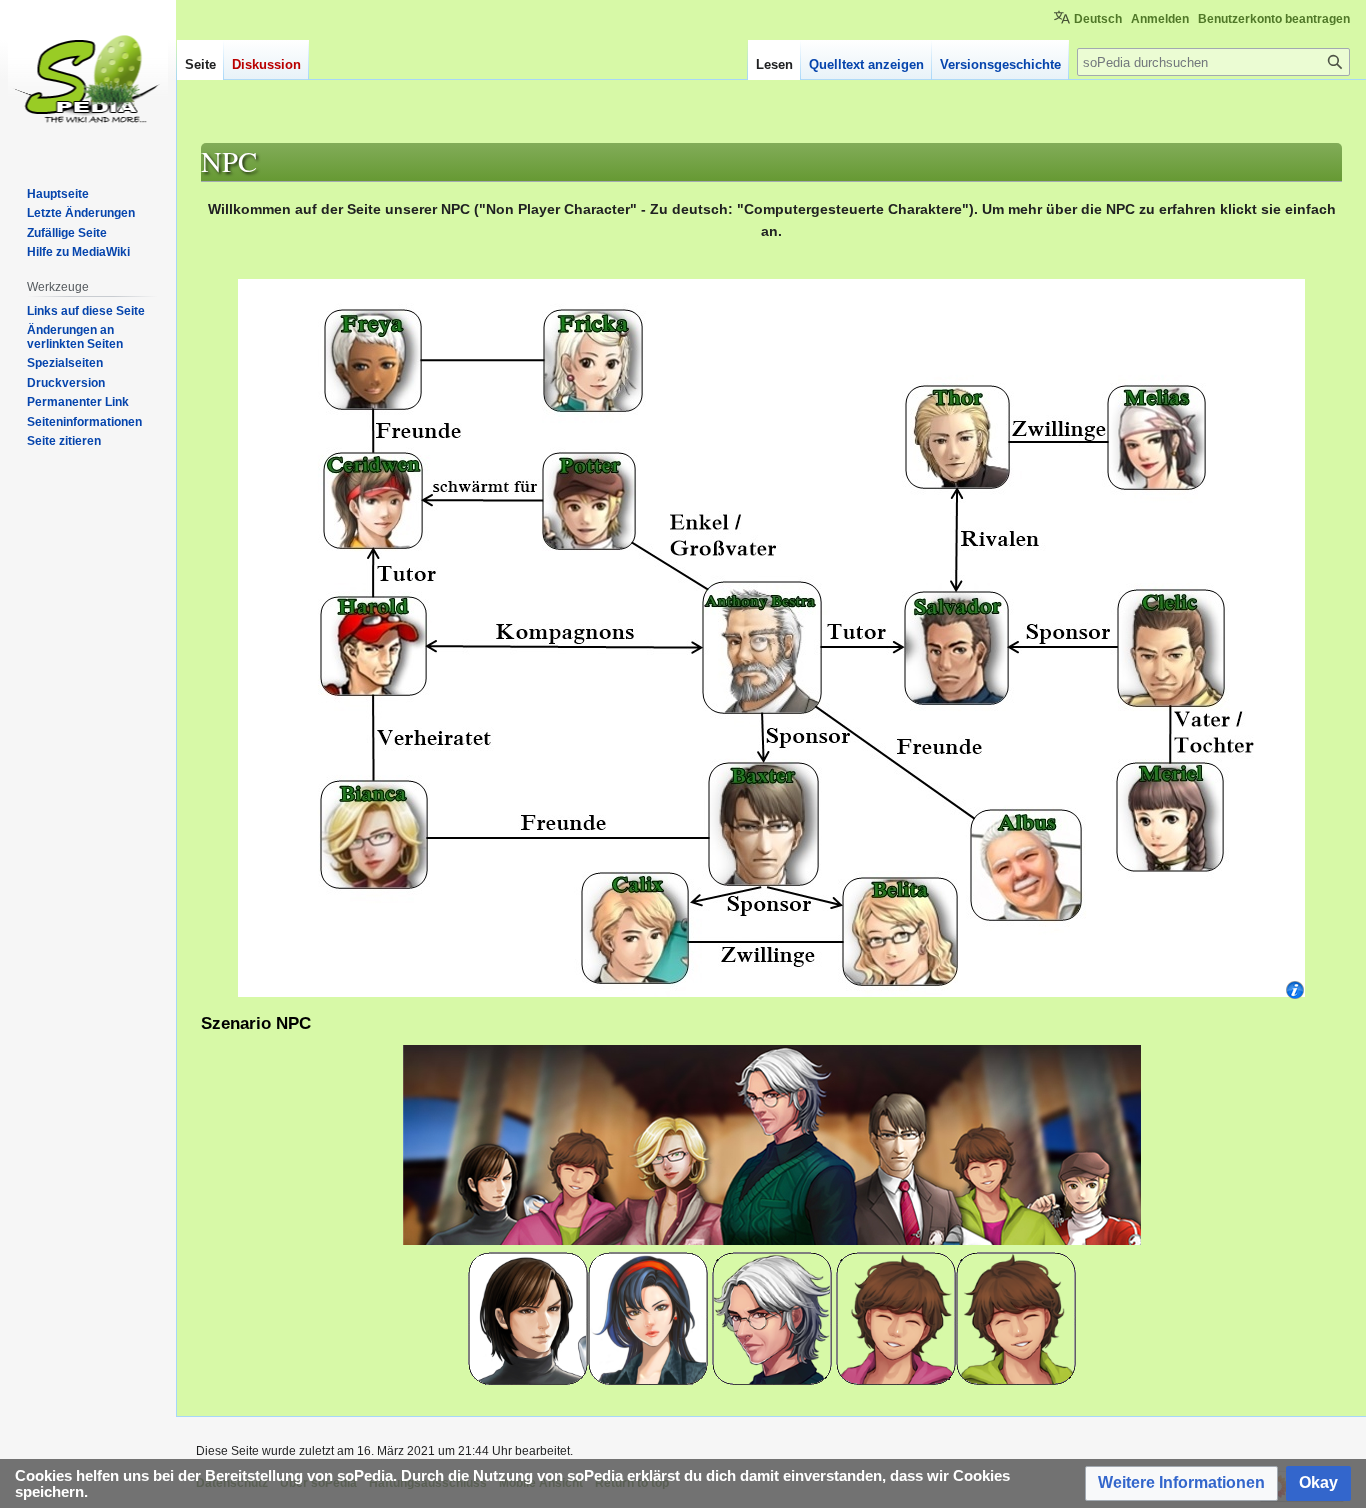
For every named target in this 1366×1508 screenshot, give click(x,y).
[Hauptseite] (88, 80)
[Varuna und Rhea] (648, 1317)
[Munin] (1016, 1317)
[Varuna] (528, 1317)
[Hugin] (896, 1317)
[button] (1181, 1483)
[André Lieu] (772, 1317)
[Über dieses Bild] (1295, 988)
